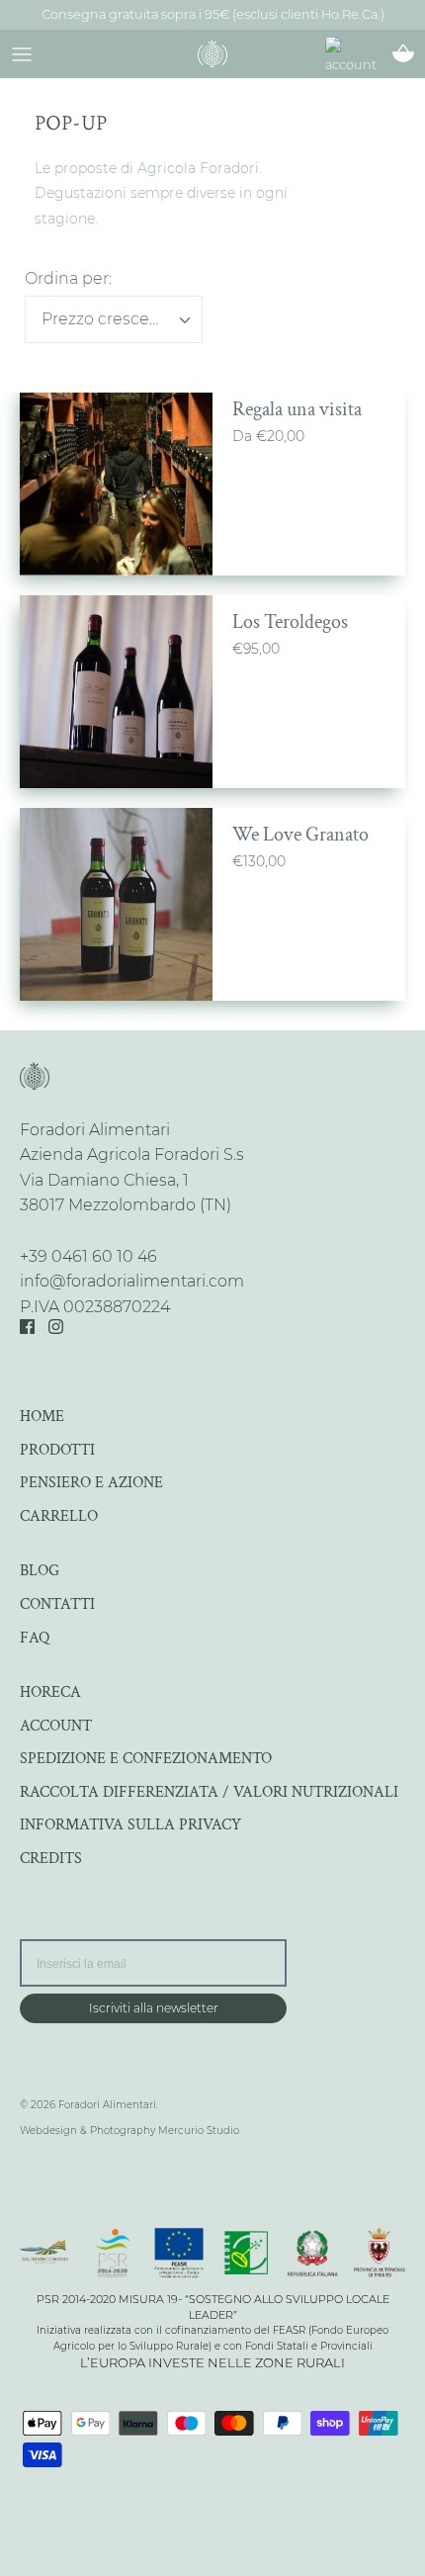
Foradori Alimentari (107, 2105)
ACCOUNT (56, 1726)
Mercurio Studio (199, 2131)
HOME (42, 1417)
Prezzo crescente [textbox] (109, 319)
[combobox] (114, 319)
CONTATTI (57, 1604)
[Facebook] (27, 1327)
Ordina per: (68, 278)
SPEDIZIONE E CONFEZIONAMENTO (146, 1759)
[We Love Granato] (116, 904)
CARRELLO (59, 1516)
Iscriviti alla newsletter (154, 2008)
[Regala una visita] (116, 479)
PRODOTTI (57, 1450)
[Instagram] (56, 1327)
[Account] (360, 57)
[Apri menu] (22, 53)
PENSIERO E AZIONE (91, 1483)
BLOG (40, 1571)
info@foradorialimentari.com (132, 1281)
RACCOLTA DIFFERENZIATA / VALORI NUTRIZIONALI (209, 1792)
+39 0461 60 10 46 (88, 1256)
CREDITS (51, 1859)
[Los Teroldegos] (116, 692)
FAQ (35, 1638)
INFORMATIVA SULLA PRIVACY (130, 1825)
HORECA (50, 1692)
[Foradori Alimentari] (212, 53)
